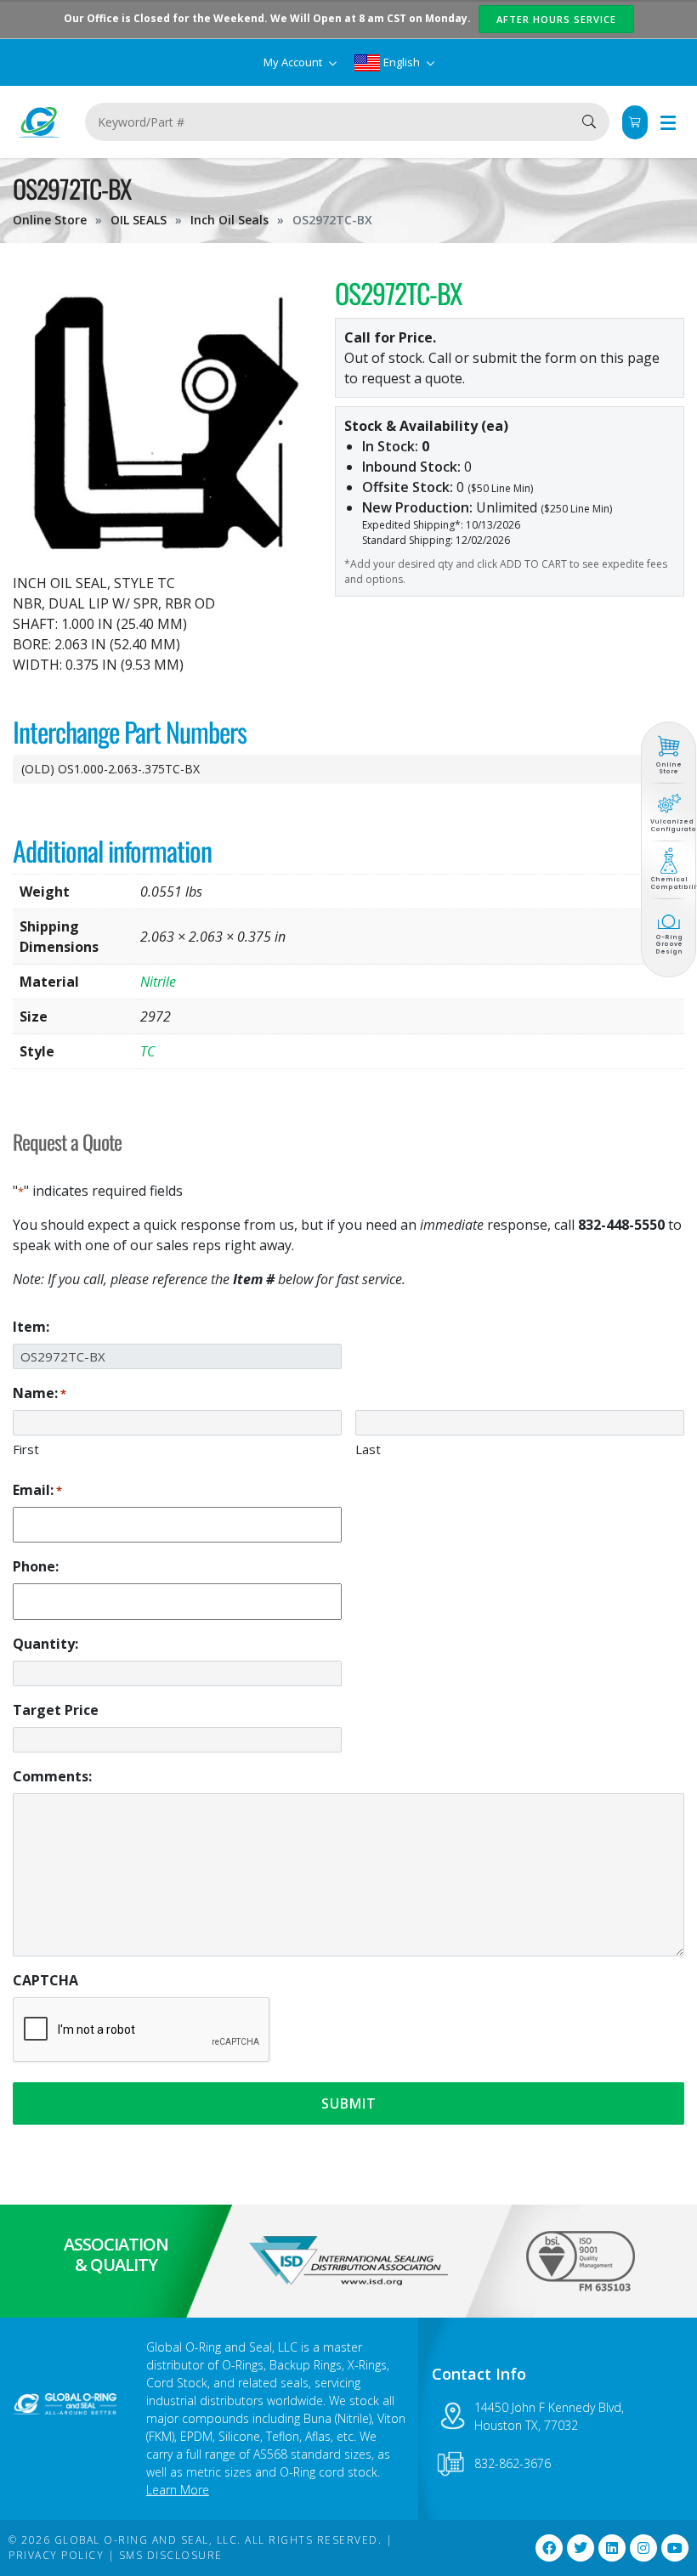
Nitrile (158, 982)
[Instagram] (643, 2548)
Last (368, 1449)
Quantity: (45, 1644)
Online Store (50, 220)
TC (147, 1051)
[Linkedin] (612, 2548)
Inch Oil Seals (229, 220)
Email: (37, 1490)
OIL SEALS (139, 220)
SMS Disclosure (171, 2555)
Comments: (52, 1776)
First (26, 1449)
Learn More (178, 2490)
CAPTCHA (45, 1980)
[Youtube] (675, 2548)
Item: (31, 1327)
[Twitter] (581, 2548)
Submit (349, 2103)
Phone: (36, 1566)
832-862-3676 (513, 2463)
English (402, 62)
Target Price (56, 1710)
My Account (294, 62)
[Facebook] (549, 2548)
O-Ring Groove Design (669, 944)
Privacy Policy (56, 2555)
